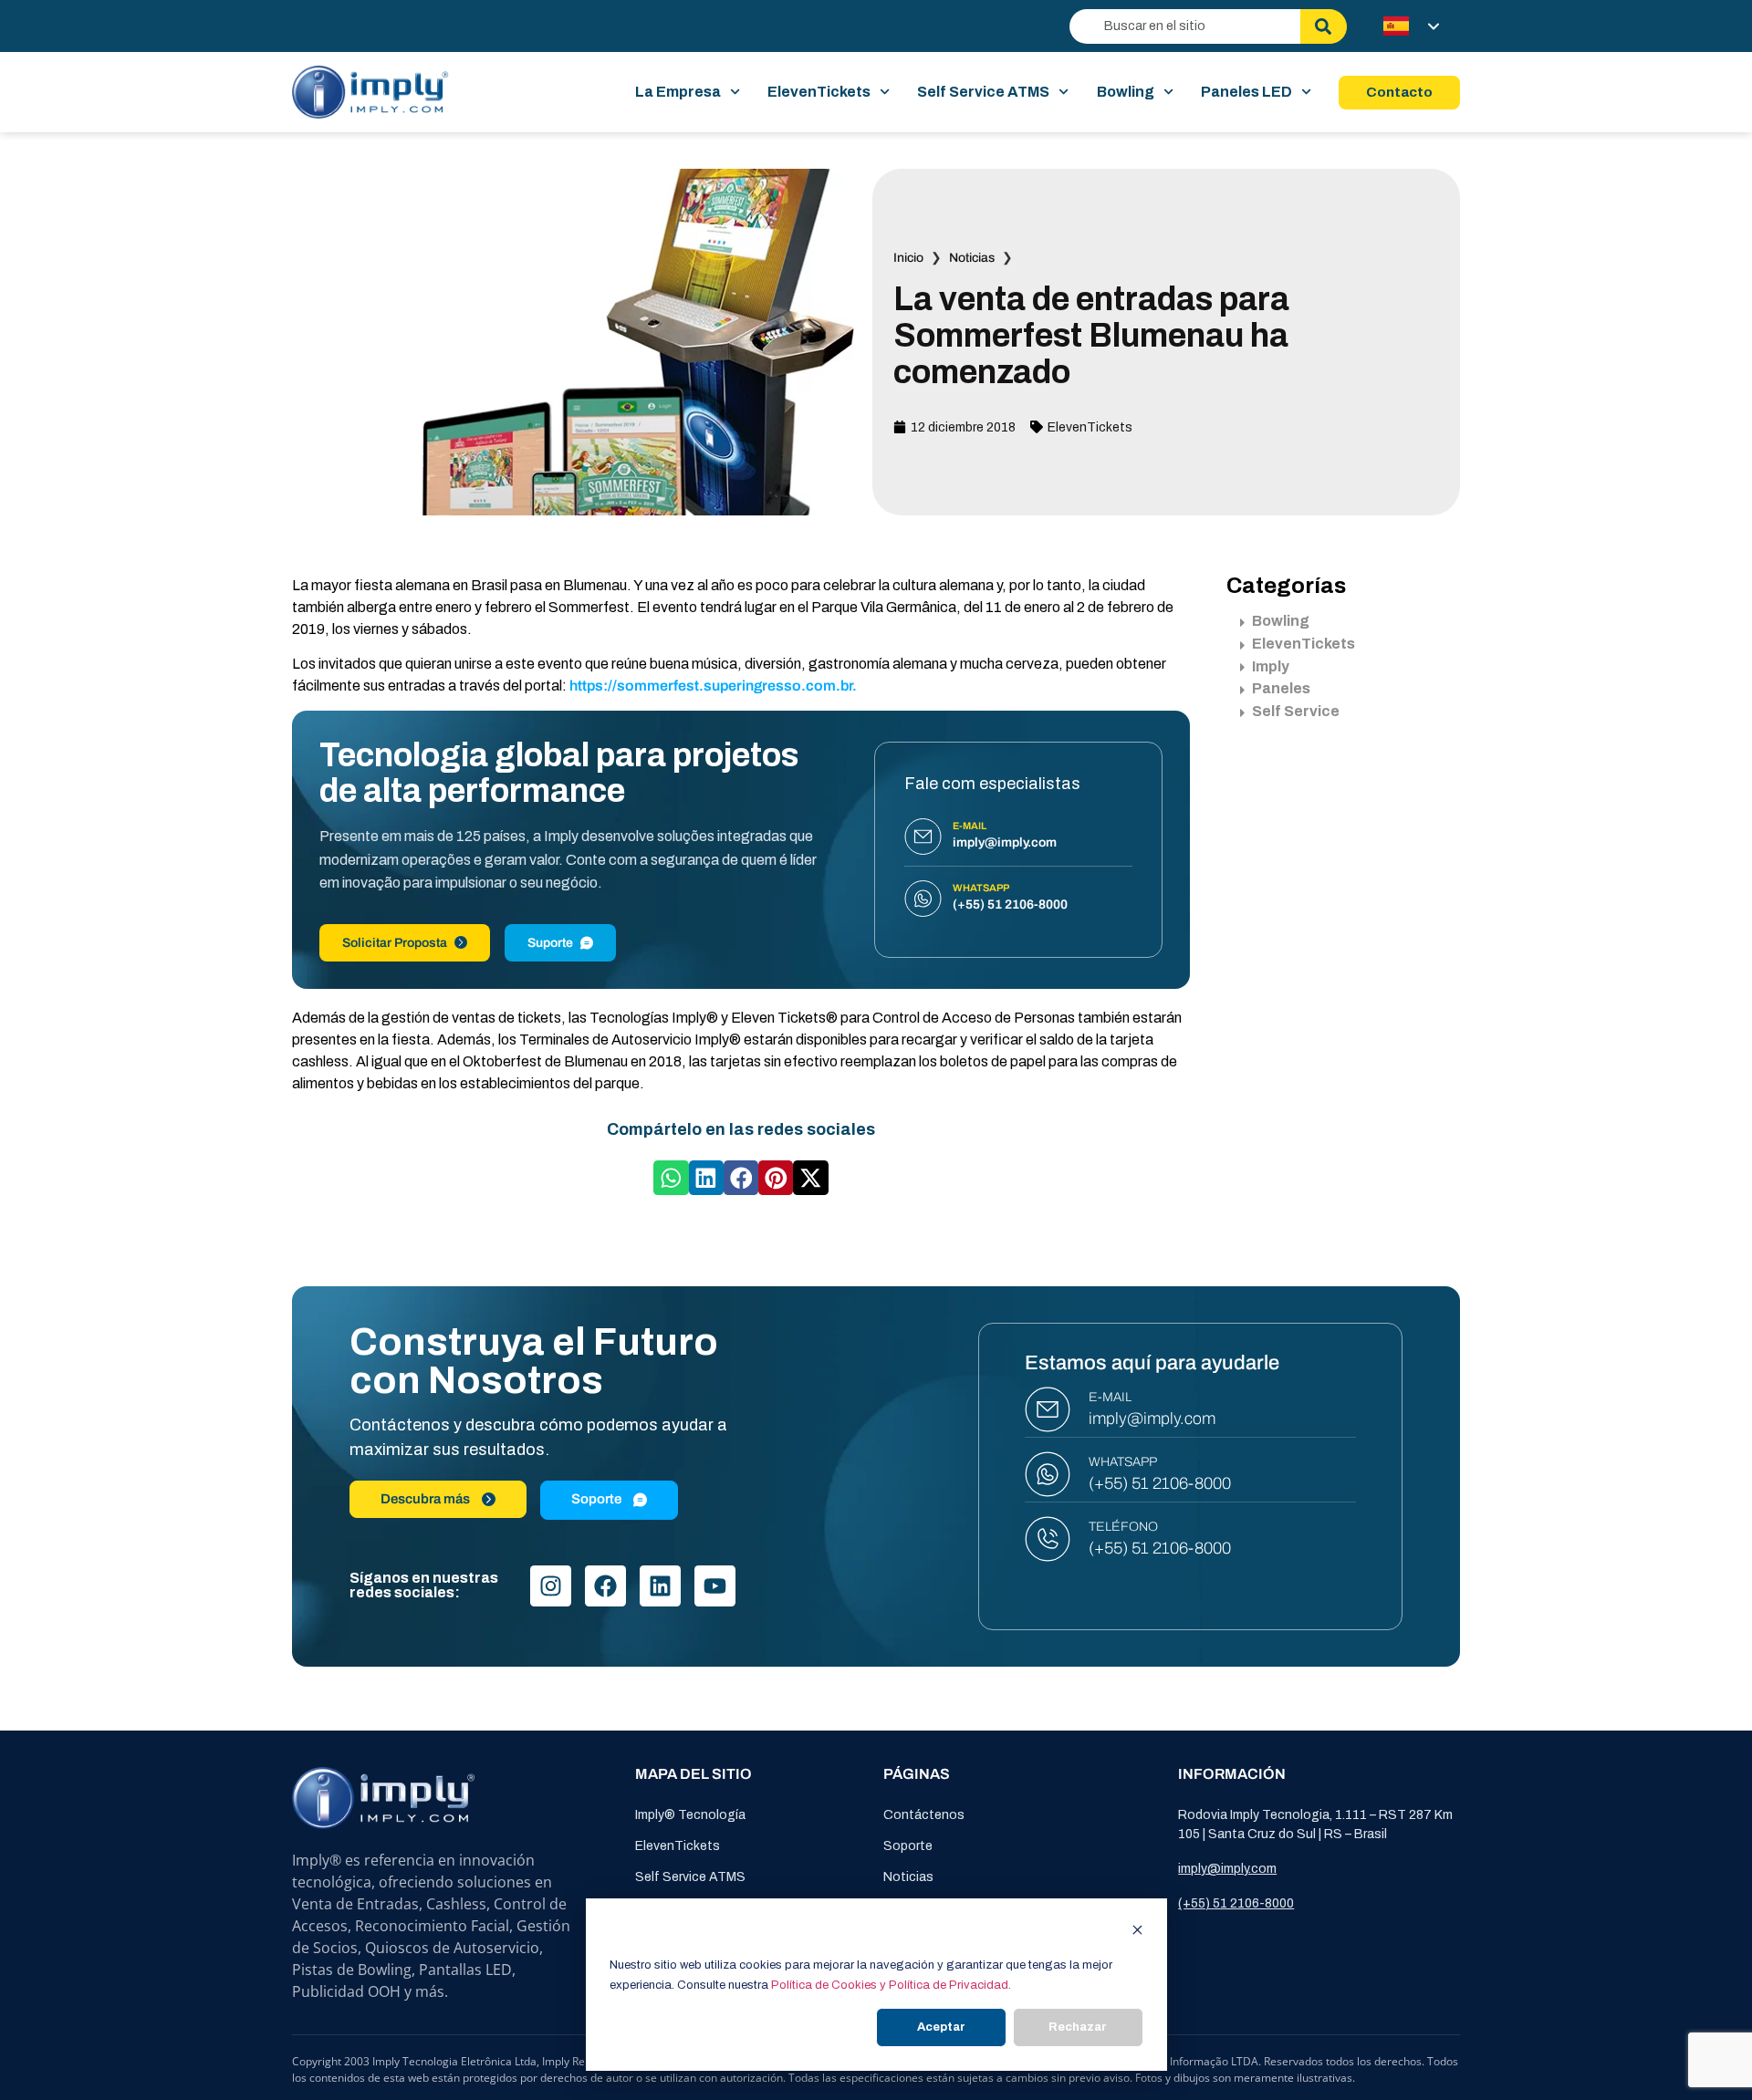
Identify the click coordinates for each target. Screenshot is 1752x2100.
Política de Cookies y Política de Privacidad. (891, 1985)
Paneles (1281, 688)
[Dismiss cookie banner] (1137, 1933)
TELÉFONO (1123, 1527)
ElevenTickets (819, 92)
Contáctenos (924, 1815)
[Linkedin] (660, 1586)
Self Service (1296, 711)
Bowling (1126, 92)
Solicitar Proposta (395, 943)
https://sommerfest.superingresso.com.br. (713, 686)
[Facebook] (605, 1586)
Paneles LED (1246, 92)
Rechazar (1078, 2027)
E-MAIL (1110, 1397)
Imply (1271, 666)
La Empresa (678, 92)
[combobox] (1185, 26)
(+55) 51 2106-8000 (1160, 1483)
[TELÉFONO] (1048, 1539)
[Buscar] (1324, 26)
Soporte (908, 1846)
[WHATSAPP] (1048, 1474)
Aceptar (941, 2027)
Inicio (908, 258)
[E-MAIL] (1048, 1409)
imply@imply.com (1152, 1419)
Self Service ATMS (983, 92)
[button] (671, 1178)
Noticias (972, 258)
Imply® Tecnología (690, 1815)
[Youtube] (715, 1586)
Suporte (550, 943)
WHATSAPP (1123, 1462)
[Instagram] (551, 1586)
